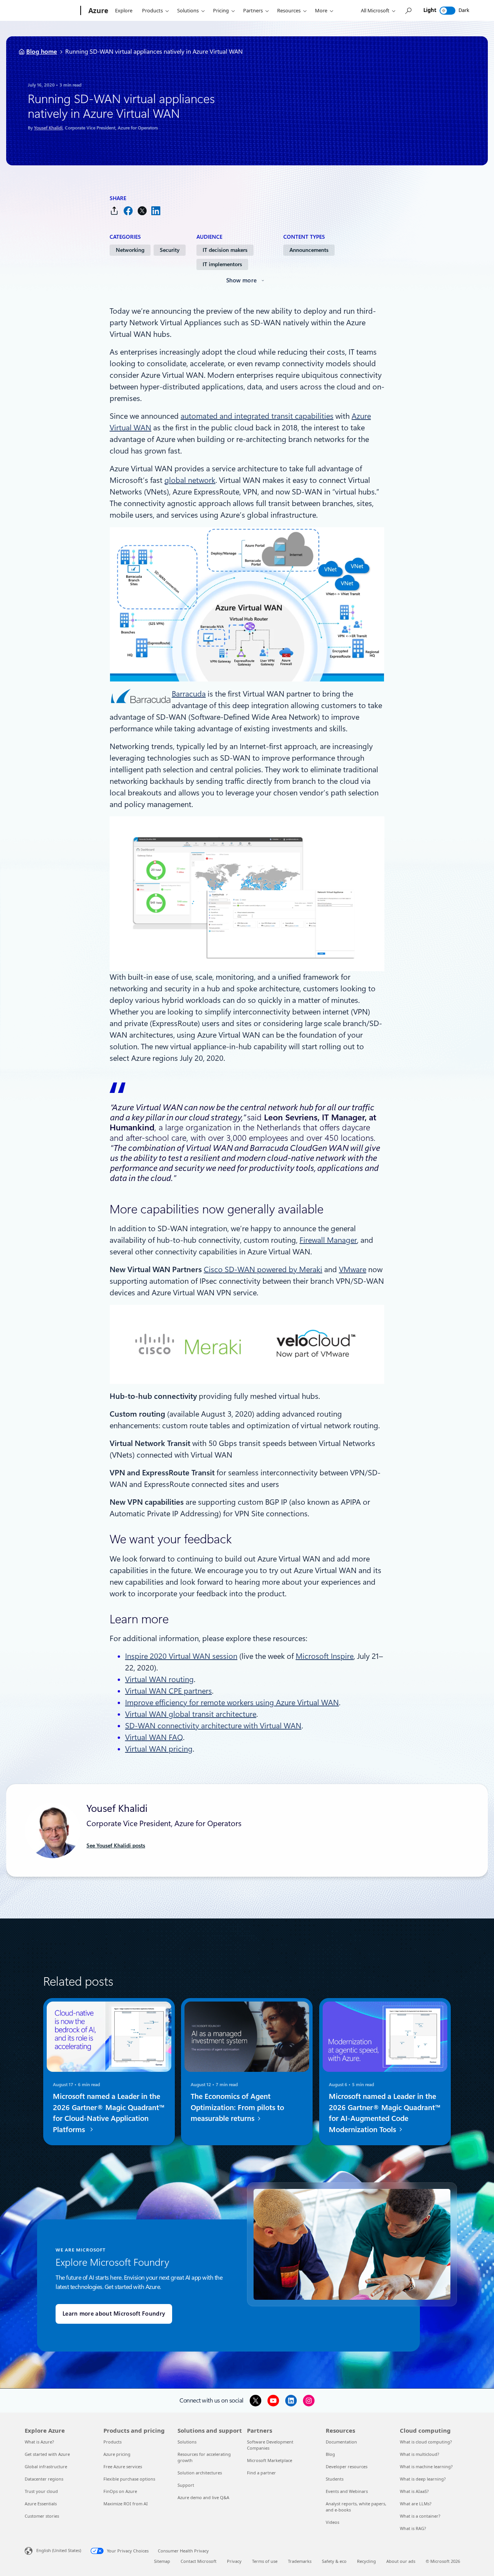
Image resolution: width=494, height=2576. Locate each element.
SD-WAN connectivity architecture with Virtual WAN (213, 1726)
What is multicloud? (420, 2454)
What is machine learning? (426, 2466)
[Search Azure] (408, 11)
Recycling (366, 2561)
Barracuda (189, 694)
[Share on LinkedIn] (156, 211)
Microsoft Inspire (325, 1656)
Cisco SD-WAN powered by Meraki (263, 1269)
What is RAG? (413, 2528)
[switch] (447, 11)
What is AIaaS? (414, 2491)
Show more (242, 280)
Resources (289, 10)
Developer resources (347, 2466)
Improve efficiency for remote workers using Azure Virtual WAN (232, 1703)
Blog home (42, 52)
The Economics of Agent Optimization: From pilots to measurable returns (237, 2108)
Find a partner (261, 2473)
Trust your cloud (41, 2491)
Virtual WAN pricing (159, 1749)
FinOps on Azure (120, 2491)
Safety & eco (334, 2561)
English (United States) (59, 2550)
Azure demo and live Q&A (203, 2497)
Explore (124, 10)
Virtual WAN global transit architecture (191, 1714)
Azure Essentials (41, 2504)
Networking (130, 250)
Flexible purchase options (129, 2479)
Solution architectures (200, 2473)
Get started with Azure (47, 2454)
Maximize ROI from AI (126, 2504)
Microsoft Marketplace (270, 2460)
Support (186, 2485)
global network (190, 480)
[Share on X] (142, 211)
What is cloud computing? (426, 2442)
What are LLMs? (416, 2504)
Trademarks (300, 2561)
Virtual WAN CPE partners (168, 1691)
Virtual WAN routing (159, 1679)
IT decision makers (225, 250)
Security (170, 250)
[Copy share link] (114, 211)
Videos (332, 2522)
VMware (353, 1269)
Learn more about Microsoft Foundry (114, 2314)
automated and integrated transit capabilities (257, 416)
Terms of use (265, 2561)
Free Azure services (123, 2466)
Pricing (221, 10)
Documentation (341, 2442)
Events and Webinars (347, 2491)
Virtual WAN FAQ (154, 1737)
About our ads (401, 2561)
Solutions (188, 10)
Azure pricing (117, 2454)
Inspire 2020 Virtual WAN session (181, 1656)
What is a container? (420, 2516)
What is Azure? (39, 2442)
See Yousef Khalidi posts (116, 1845)
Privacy (234, 2561)
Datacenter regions (44, 2479)
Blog (330, 2454)
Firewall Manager (328, 1240)
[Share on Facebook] (128, 211)
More (321, 10)
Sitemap (162, 2561)
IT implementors (222, 264)
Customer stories (42, 2516)
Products (152, 10)
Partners (253, 10)
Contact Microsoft (199, 2561)
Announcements (309, 250)
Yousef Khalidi (48, 128)
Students (335, 2479)
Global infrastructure (46, 2466)
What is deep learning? (423, 2479)
